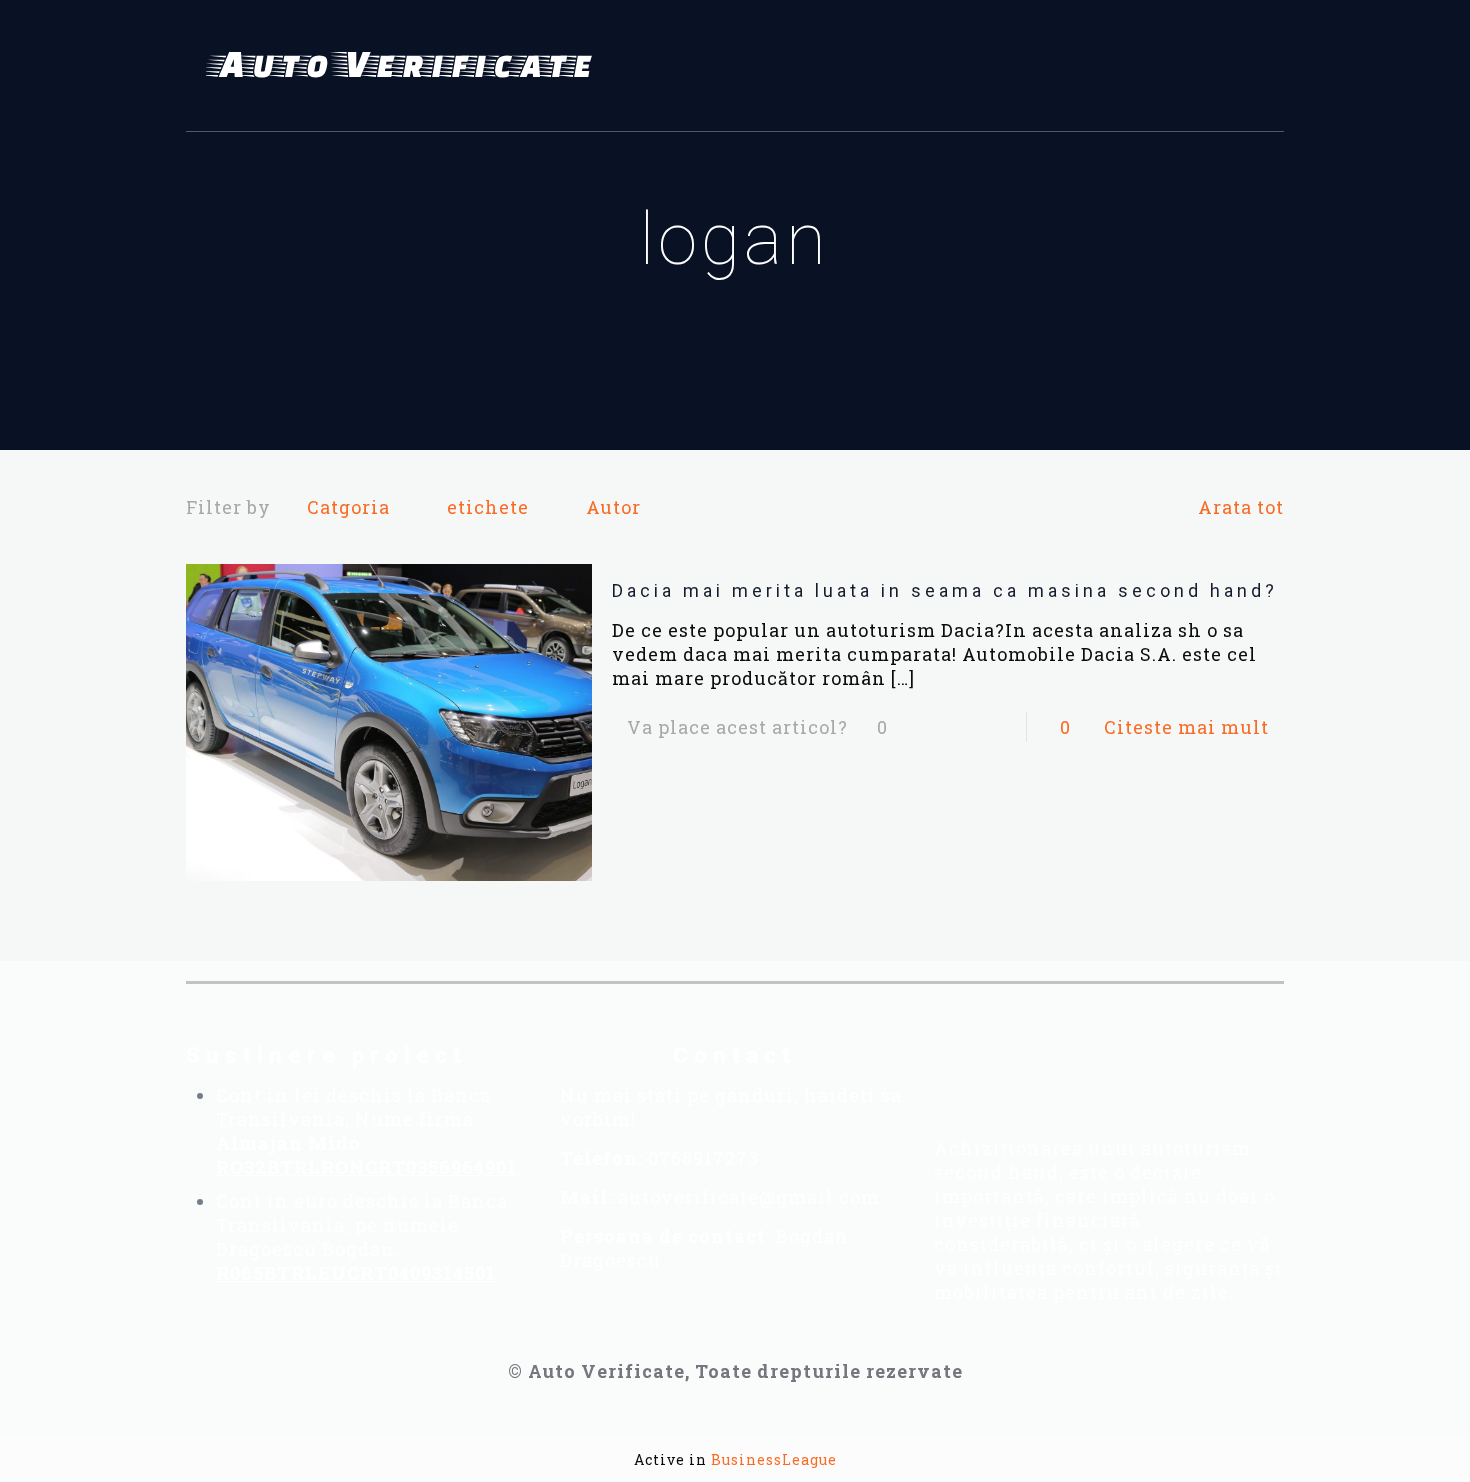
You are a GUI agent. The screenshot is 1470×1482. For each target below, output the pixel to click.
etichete (488, 507)
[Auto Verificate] (406, 66)
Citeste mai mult (1186, 727)
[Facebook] (998, 1070)
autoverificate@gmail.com (749, 1197)
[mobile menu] (1257, 66)
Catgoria (348, 507)
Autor (613, 507)
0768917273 (703, 1158)
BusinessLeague (774, 1459)
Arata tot (1241, 507)
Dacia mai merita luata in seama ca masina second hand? (945, 590)
